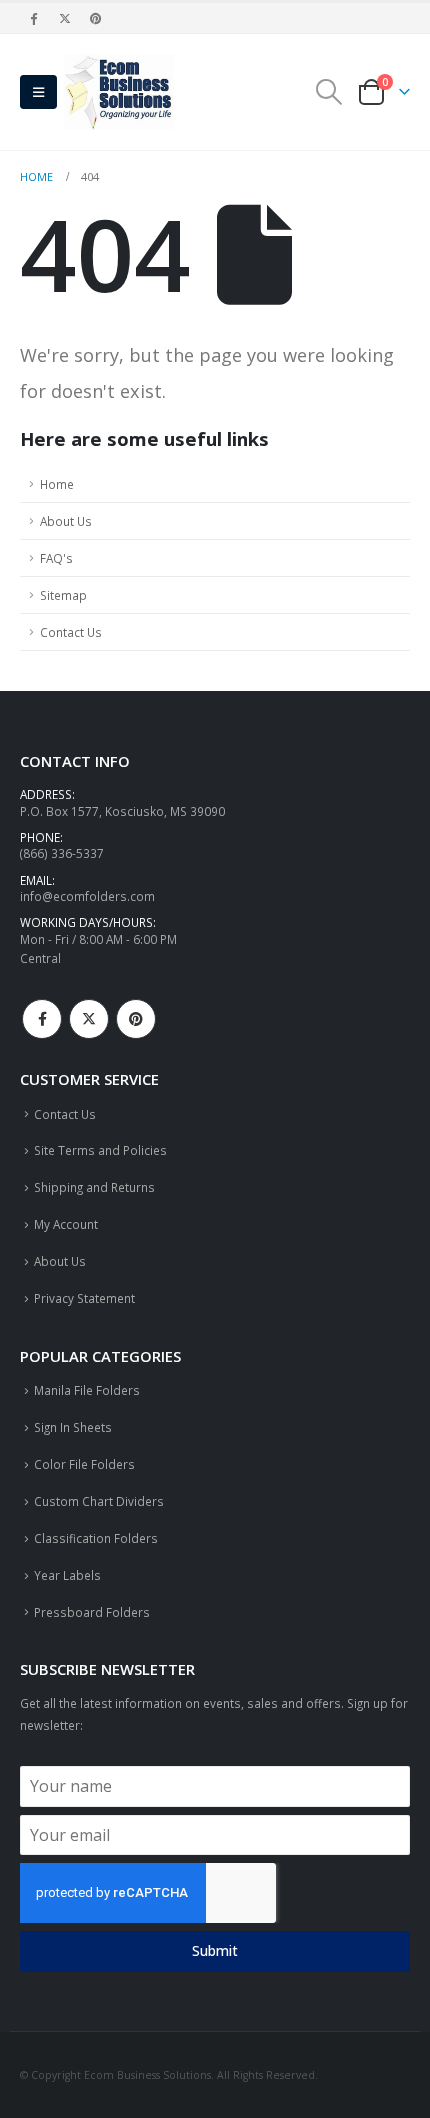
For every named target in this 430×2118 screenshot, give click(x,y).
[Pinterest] (97, 18)
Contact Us (71, 632)
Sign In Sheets (73, 1427)
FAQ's (56, 558)
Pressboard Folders (92, 1612)
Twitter (89, 1019)
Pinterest (136, 1019)
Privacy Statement (84, 1298)
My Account (66, 1224)
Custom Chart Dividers (99, 1501)
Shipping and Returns (94, 1187)
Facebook (42, 1019)
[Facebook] (34, 18)
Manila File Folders (87, 1390)
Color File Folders (84, 1464)
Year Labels (67, 1575)
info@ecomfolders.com (87, 896)
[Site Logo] (119, 92)
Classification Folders (96, 1538)
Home (57, 484)
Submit (215, 1950)
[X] (65, 18)
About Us (66, 521)
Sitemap (63, 595)
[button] (38, 92)
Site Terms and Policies (100, 1150)
